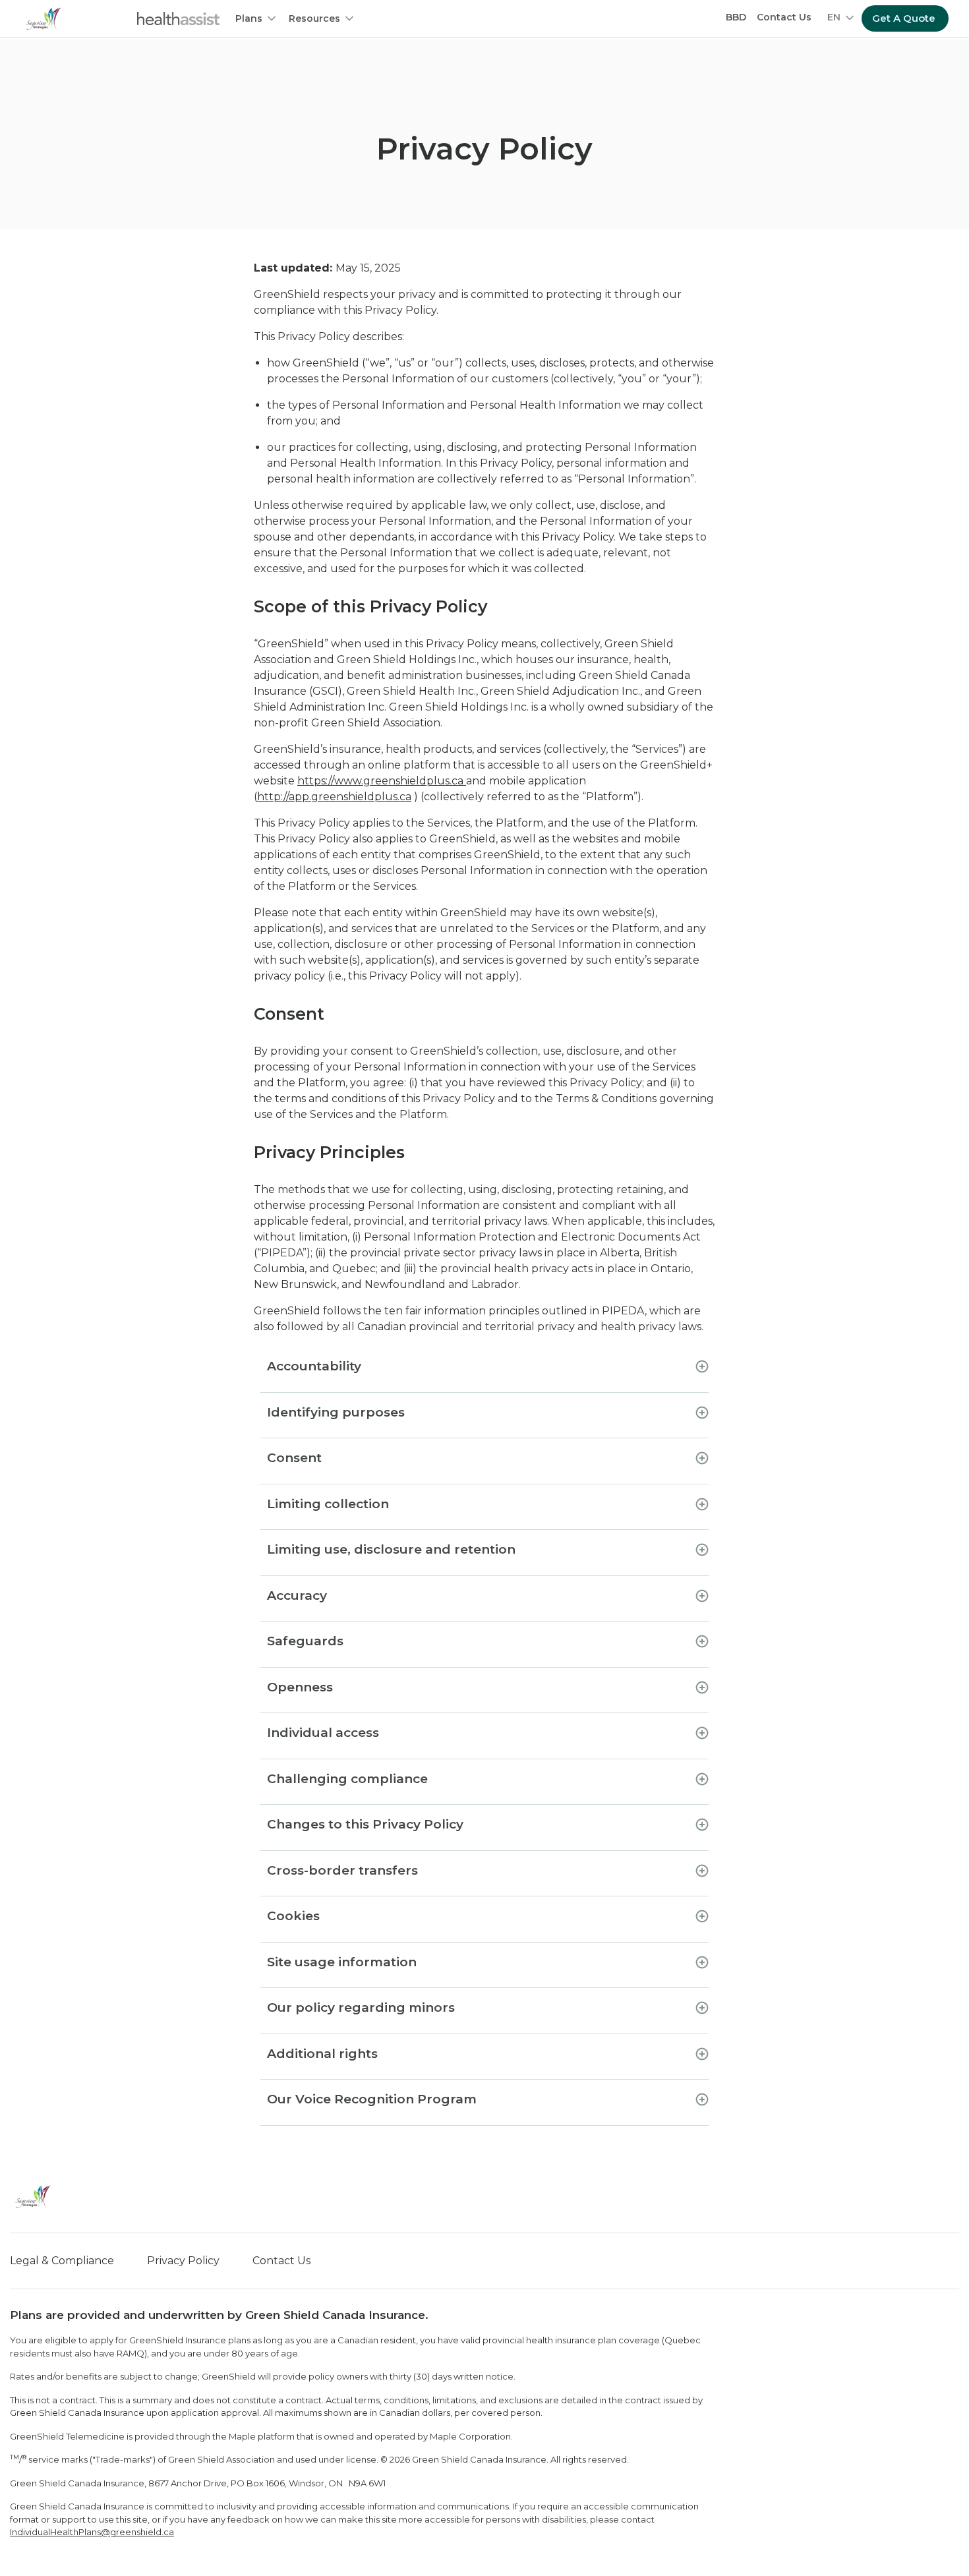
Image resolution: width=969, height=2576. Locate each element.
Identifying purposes (336, 1412)
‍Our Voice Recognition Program (372, 2099)
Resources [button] (314, 18)
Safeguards (305, 1641)
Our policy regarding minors (361, 2007)
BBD (736, 17)
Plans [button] (249, 18)
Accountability (314, 1366)
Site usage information (342, 1962)
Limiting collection (328, 1504)
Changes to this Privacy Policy (365, 1824)
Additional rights (322, 2054)
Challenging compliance (347, 1779)
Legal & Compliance (62, 2261)
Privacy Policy (183, 2261)
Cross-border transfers (342, 1870)
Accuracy (297, 1595)
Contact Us (784, 17)
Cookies (293, 1916)
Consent (294, 1458)
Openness (300, 1687)
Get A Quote (904, 18)
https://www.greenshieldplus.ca (382, 781)
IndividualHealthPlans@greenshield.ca (92, 2532)
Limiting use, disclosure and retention (391, 1549)
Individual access (323, 1733)
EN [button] (834, 17)
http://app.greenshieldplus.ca (334, 797)
